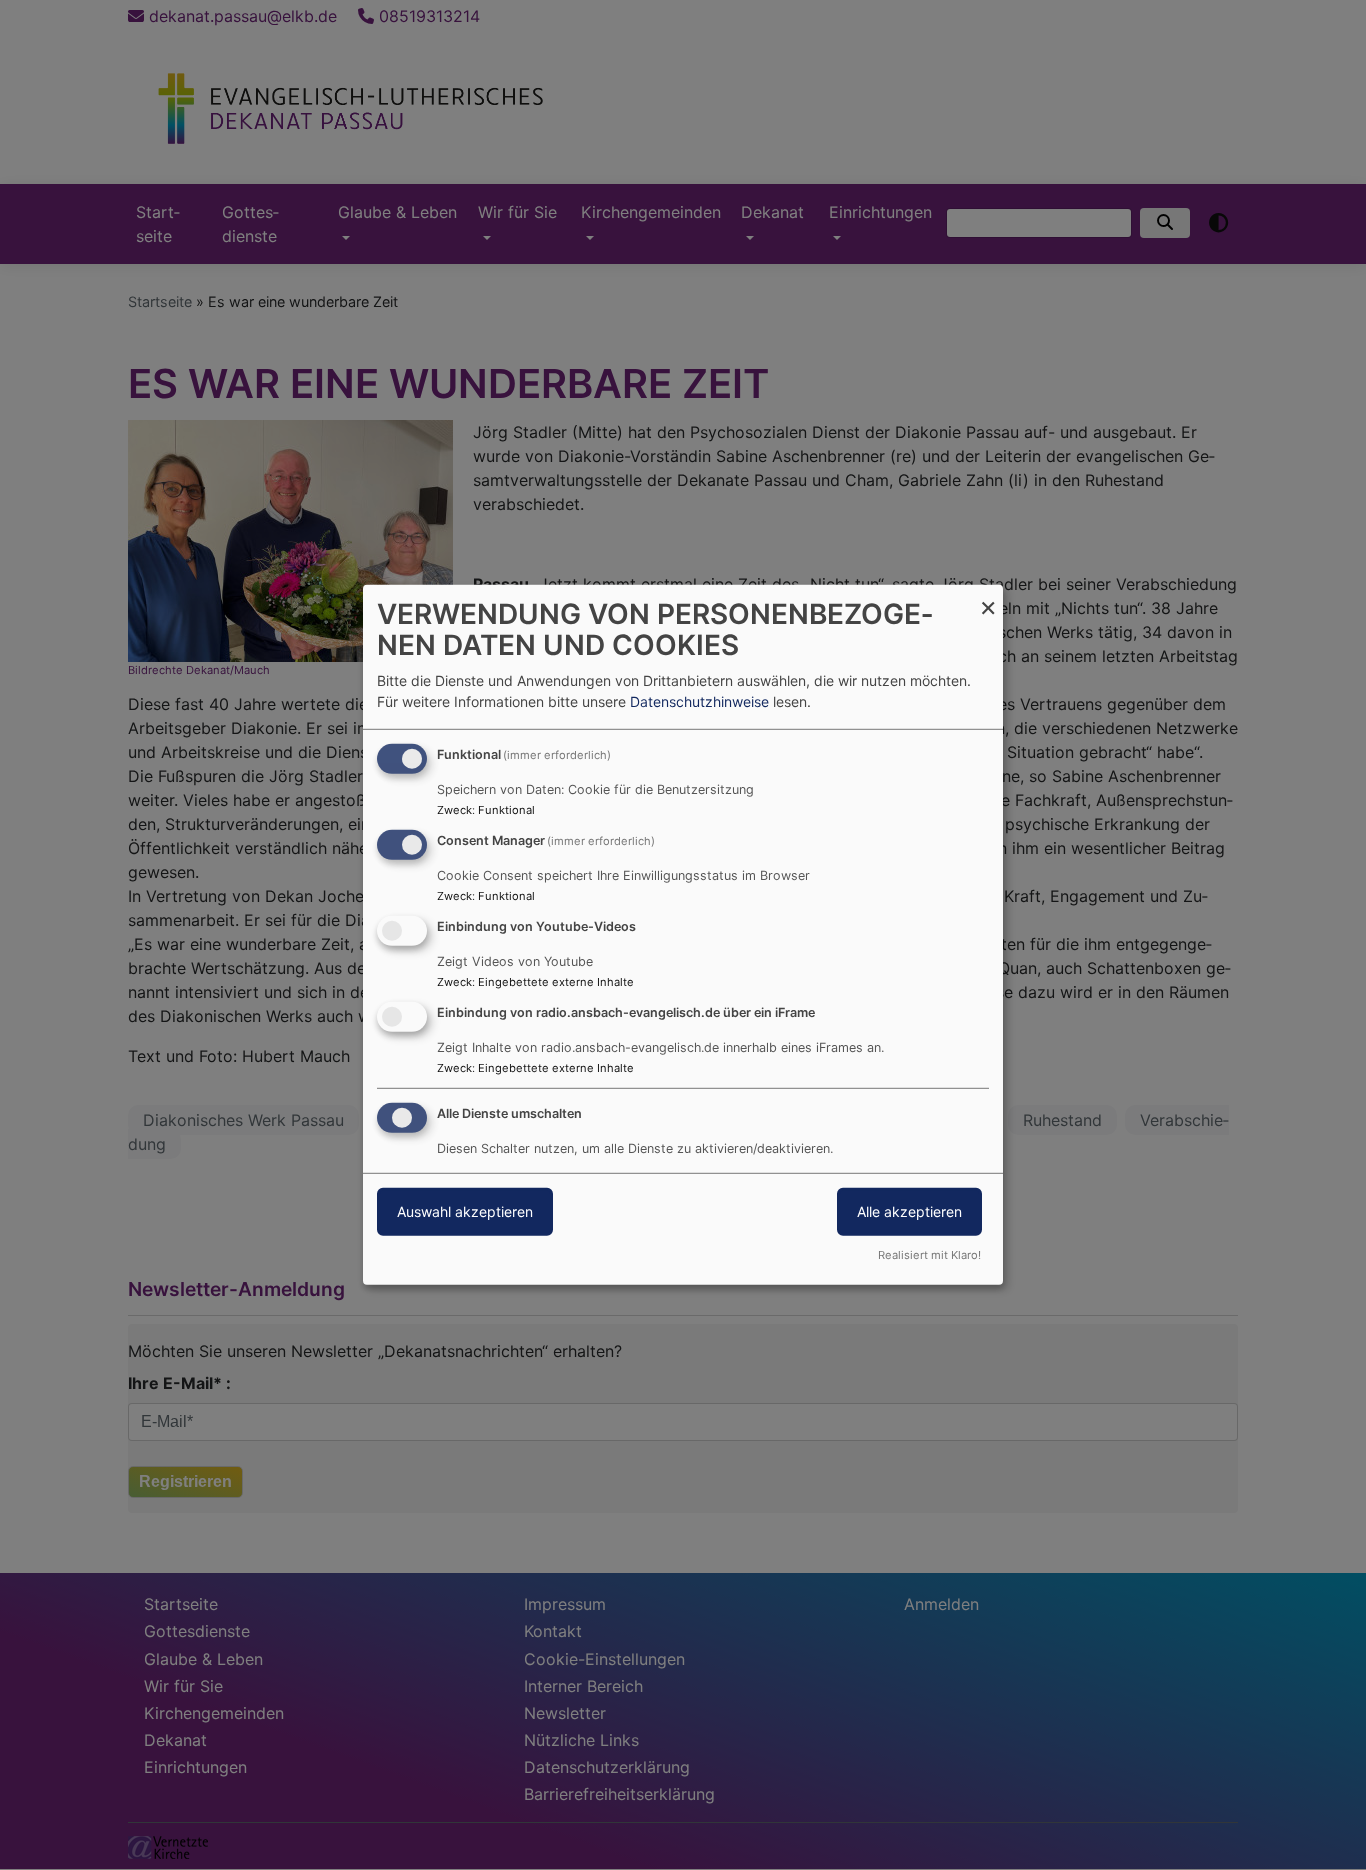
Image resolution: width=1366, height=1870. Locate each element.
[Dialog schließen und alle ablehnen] (988, 597)
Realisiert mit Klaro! (929, 1255)
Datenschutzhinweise (699, 701)
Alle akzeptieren (909, 1210)
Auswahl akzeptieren (465, 1210)
